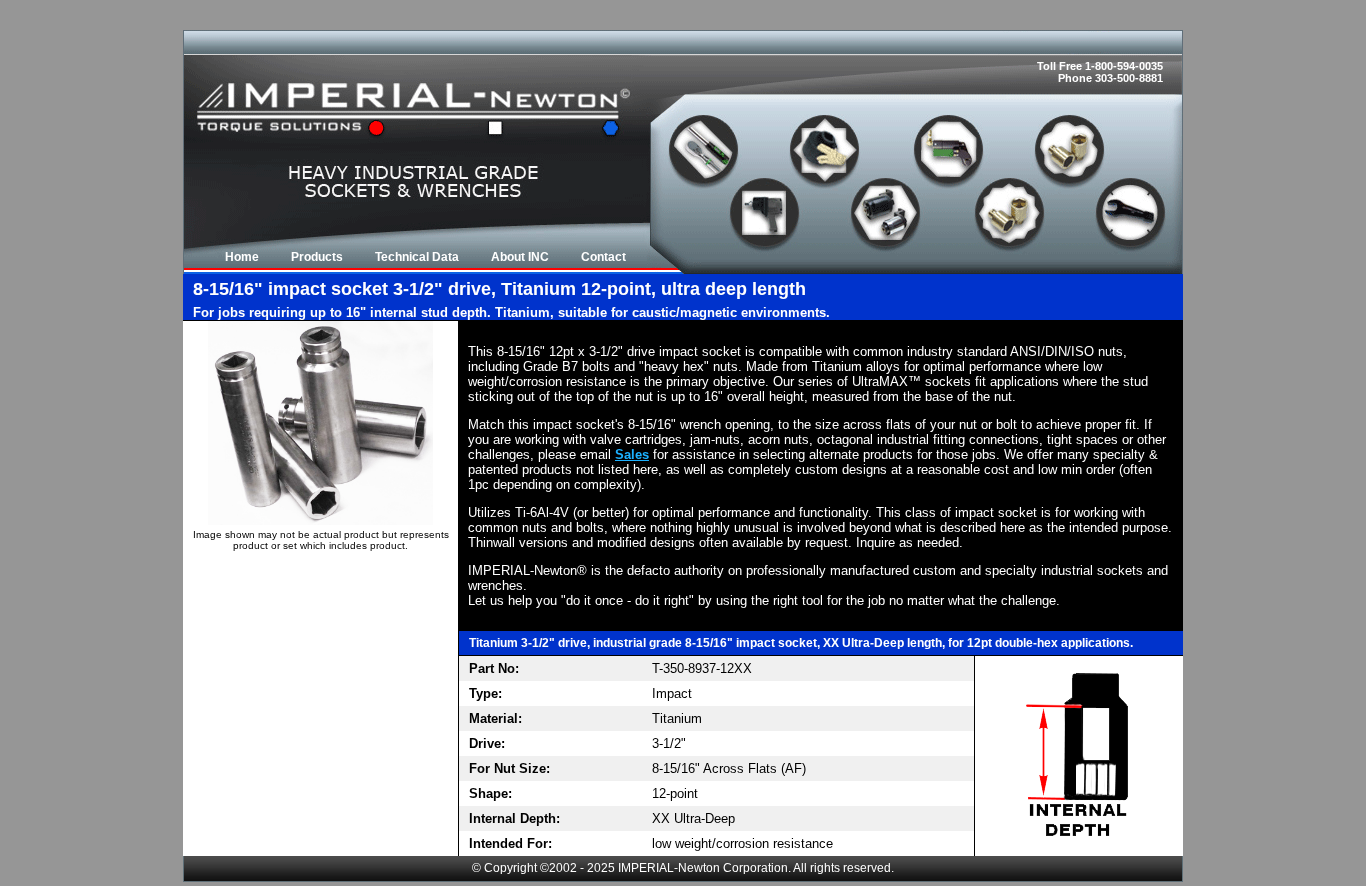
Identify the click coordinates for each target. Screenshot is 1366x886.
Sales (632, 454)
